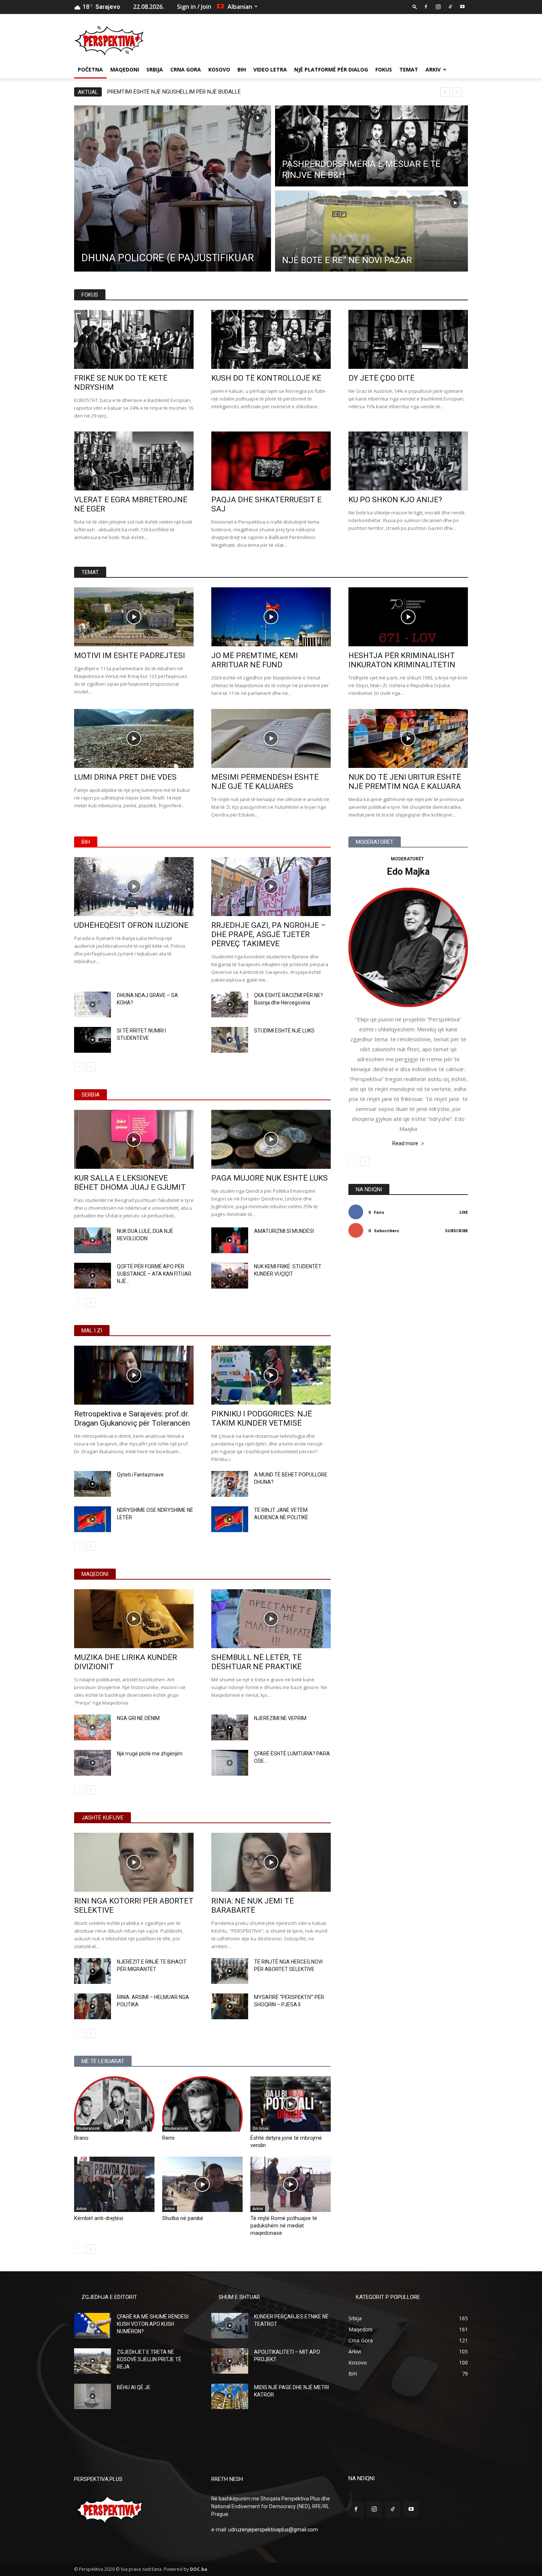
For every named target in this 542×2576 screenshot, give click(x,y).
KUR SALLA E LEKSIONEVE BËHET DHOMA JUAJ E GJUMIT (130, 1183)
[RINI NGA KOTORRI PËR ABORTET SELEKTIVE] (134, 1862)
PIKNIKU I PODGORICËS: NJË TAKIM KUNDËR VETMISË (262, 1418)
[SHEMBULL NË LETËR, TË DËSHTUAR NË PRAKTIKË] (271, 1619)
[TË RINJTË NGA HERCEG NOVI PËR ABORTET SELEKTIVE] (230, 1971)
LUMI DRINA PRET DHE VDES (125, 777)
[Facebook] (426, 7)
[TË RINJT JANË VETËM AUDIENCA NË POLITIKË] (230, 1519)
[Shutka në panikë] (202, 2184)
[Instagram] (438, 7)
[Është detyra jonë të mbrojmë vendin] (291, 2104)
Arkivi (81, 2209)
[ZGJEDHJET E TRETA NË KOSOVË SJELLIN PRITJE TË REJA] (93, 2361)
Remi (168, 2138)
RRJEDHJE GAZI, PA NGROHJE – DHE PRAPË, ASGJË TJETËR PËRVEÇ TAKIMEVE (269, 934)
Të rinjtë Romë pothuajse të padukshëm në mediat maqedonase (284, 2226)
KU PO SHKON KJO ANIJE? (395, 500)
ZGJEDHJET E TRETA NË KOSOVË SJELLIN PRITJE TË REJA (149, 2359)
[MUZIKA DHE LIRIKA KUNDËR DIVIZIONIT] (134, 1619)
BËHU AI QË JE (134, 2387)
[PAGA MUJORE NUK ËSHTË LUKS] (271, 1139)
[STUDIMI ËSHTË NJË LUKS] (230, 1040)
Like (464, 1212)
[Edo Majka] (408, 947)
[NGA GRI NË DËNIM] (93, 1727)
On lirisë (260, 2128)
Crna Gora (186, 69)
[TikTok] (450, 7)
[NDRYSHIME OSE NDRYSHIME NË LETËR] (93, 1519)
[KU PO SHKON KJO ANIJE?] (408, 461)
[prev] (445, 92)
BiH (242, 69)
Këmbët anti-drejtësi (99, 2218)
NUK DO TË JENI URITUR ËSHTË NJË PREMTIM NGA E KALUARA (405, 782)
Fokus (384, 69)
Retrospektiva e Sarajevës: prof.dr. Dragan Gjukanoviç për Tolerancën (132, 1418)
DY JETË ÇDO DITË (381, 378)
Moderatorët (88, 2128)
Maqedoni (125, 69)
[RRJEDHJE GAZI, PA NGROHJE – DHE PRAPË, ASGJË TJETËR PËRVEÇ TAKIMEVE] (271, 887)
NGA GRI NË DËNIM (138, 1718)
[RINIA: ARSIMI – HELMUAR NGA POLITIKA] (93, 2006)
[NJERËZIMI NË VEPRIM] (230, 1727)
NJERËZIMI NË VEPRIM (280, 1718)
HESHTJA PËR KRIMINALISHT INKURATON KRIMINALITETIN (402, 660)
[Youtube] (462, 7)
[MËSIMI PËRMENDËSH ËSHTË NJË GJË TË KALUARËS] (271, 738)
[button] (415, 6)
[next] (457, 92)
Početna (90, 69)
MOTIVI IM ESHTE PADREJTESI (130, 656)
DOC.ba (199, 2569)
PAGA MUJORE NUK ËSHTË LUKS (270, 1178)
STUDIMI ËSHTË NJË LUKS (284, 1031)
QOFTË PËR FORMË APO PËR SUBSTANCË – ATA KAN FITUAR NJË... (154, 1274)
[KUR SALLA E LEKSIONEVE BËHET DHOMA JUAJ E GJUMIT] (134, 1139)
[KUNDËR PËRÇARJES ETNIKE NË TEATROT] (230, 2326)
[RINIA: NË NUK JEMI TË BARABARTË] (271, 1862)
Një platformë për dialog (331, 69)
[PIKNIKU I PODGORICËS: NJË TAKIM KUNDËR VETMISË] (271, 1375)
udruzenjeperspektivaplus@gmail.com (273, 2530)
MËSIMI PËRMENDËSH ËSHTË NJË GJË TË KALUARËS (265, 782)
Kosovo (219, 69)
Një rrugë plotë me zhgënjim (150, 1754)
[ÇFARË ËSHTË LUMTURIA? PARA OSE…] (230, 1763)
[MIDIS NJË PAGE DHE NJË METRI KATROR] (230, 2396)
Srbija (155, 69)
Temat (409, 69)
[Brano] (114, 2104)
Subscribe (456, 1231)
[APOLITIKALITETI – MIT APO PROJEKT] (230, 2361)
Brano (81, 2138)
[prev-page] (79, 1067)
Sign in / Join (194, 7)
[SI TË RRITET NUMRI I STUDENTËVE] (93, 1040)
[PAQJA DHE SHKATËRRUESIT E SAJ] (271, 461)
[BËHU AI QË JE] (93, 2396)
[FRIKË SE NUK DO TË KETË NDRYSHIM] (134, 339)
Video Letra (270, 69)
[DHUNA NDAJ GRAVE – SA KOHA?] (93, 1004)
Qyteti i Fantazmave (140, 1475)
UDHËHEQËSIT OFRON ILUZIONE (131, 925)
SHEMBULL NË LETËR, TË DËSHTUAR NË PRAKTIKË (256, 1662)
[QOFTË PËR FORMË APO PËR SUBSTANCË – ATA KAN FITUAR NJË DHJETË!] (93, 1276)
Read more (405, 1143)
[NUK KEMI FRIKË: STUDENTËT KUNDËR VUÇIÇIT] (230, 1276)
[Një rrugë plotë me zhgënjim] (93, 1763)
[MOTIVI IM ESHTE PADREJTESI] (134, 617)
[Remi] (202, 2104)
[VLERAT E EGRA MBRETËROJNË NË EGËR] (134, 461)
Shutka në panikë (183, 2218)
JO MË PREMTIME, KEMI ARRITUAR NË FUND (255, 660)
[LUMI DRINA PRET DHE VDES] (134, 738)
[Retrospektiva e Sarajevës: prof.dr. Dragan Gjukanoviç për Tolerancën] (134, 1375)
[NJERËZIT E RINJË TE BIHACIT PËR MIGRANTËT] (93, 1971)
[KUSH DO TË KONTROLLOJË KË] (271, 339)
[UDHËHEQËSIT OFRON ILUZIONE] (134, 887)
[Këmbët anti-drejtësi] (114, 2184)
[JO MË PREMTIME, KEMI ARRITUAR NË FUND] (271, 617)
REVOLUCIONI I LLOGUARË (140, 92)
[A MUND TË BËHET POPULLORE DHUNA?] (230, 1484)
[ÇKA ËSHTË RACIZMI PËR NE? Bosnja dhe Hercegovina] (230, 1004)
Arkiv (433, 69)
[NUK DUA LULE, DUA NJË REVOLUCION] (93, 1240)
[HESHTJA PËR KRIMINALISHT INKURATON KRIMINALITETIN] (408, 617)
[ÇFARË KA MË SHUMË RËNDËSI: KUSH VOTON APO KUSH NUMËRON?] (93, 2326)
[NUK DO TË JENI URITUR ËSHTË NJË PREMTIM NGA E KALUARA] (408, 738)
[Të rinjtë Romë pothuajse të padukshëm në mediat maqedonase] (291, 2184)
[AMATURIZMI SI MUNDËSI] (230, 1240)
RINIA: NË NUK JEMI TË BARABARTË (253, 1906)
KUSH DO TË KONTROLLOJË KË (266, 378)
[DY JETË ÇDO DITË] (408, 339)
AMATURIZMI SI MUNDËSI (284, 1231)
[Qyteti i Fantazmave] (93, 1484)
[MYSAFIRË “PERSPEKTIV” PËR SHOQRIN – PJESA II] (230, 2006)
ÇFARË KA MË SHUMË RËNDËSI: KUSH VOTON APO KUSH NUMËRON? (153, 2324)
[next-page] (91, 1067)
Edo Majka (408, 872)
